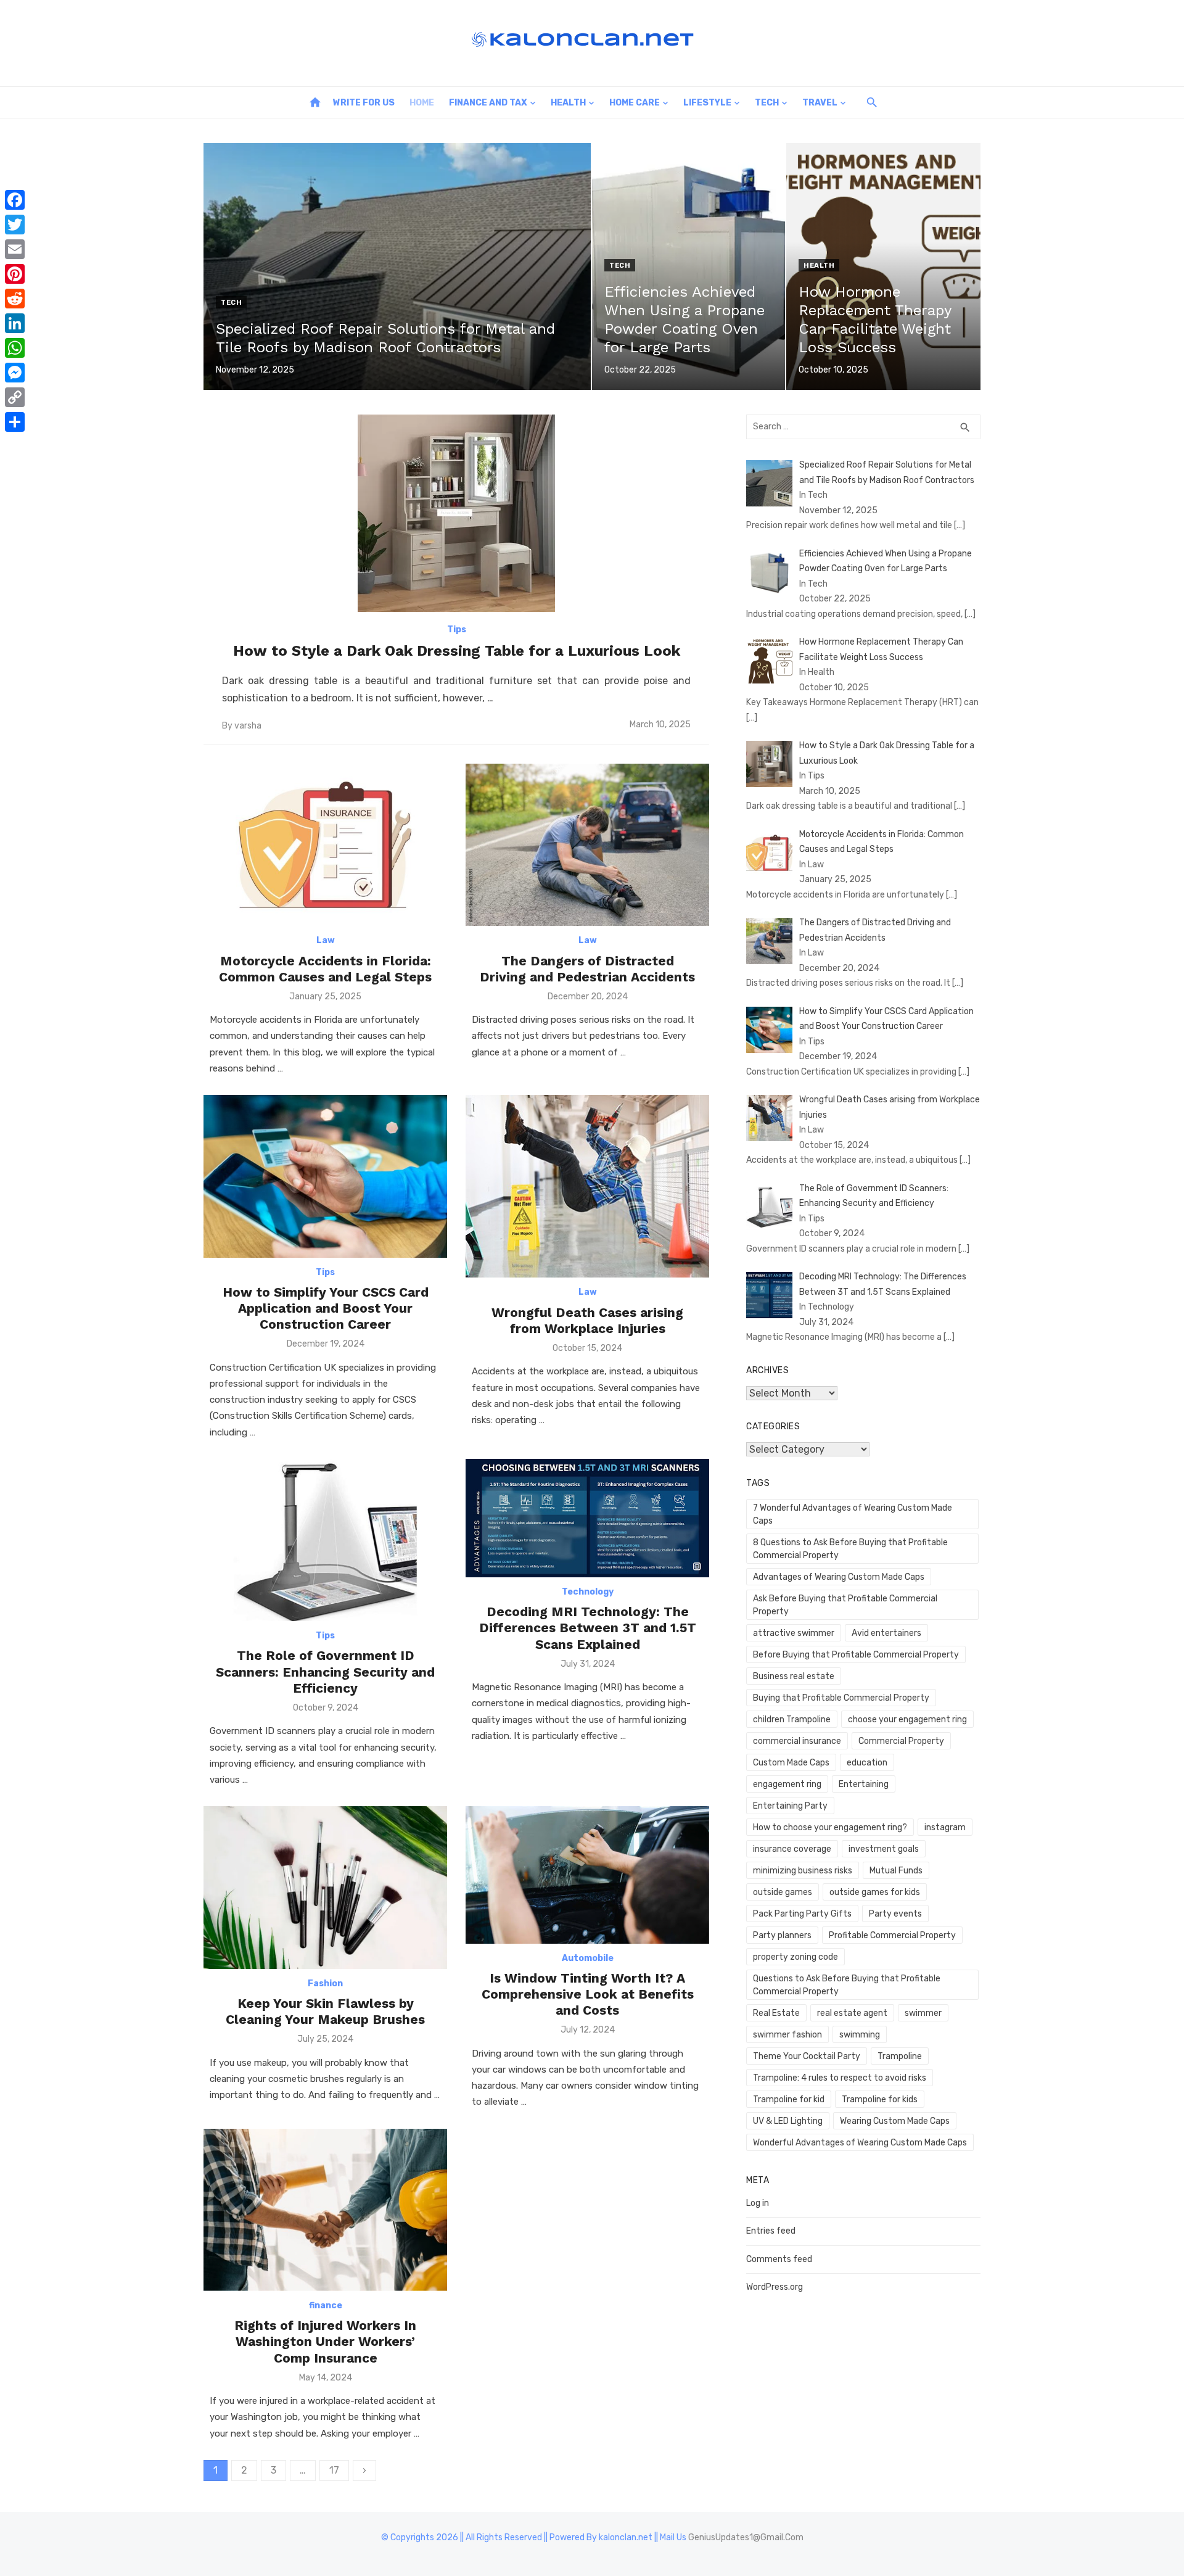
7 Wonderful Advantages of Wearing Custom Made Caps (853, 1514)
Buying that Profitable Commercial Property (841, 1698)
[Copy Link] (15, 397)
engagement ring (787, 1784)
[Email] (15, 249)
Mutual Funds (896, 1871)
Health (568, 103)
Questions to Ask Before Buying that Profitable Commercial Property (847, 1985)
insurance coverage (792, 1849)
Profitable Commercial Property (892, 1935)
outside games (783, 1892)
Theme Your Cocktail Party (807, 2056)
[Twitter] (15, 225)
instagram (945, 1827)
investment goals (884, 1849)
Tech (767, 103)
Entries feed (771, 2231)
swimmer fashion (787, 2035)
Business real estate (794, 1676)
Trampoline (900, 2056)
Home (422, 103)
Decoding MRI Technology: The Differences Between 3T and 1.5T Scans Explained (588, 1628)
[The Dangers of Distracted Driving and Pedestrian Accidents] (587, 845)
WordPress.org (775, 2287)
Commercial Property (901, 1741)
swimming (860, 2035)
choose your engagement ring (907, 1719)
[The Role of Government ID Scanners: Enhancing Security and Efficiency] (325, 1540)
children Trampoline (792, 1719)
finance (326, 2306)
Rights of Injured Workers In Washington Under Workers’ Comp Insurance (325, 2342)
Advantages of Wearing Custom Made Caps (839, 1577)
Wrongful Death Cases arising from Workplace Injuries (587, 1320)
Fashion (325, 1984)
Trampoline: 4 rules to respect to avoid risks (840, 2078)
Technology (588, 1592)
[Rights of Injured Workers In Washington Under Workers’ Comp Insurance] (325, 2210)
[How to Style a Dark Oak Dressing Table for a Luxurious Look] (456, 513)
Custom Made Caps (791, 1763)
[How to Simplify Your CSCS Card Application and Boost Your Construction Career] (325, 1176)
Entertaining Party (790, 1806)
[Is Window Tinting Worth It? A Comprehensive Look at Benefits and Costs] (587, 1875)
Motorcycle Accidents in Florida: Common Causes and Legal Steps (325, 969)
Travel (820, 103)
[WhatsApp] (15, 348)
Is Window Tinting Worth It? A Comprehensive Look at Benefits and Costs (588, 1994)
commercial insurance (797, 1741)
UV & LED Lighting (788, 2121)
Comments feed (779, 2259)
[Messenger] (15, 373)
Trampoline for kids (880, 2099)
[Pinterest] (15, 274)
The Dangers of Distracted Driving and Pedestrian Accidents (587, 969)
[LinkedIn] (15, 323)
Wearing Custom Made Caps (895, 2121)
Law (326, 940)
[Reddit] (15, 299)
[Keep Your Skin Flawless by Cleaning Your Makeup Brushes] (325, 1887)
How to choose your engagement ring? (830, 1827)
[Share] (15, 422)
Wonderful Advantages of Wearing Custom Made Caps (860, 2143)
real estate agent (852, 2013)
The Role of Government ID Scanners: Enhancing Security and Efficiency (325, 1672)
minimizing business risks (803, 1871)
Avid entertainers (886, 1633)
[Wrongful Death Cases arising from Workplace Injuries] (587, 1186)
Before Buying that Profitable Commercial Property (856, 1655)
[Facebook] (15, 200)
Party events (895, 1914)
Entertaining (864, 1784)
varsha (248, 726)
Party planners (782, 1935)
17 (334, 2470)
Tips (457, 630)
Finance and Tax (488, 103)
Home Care (635, 103)
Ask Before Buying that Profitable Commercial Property (845, 1605)
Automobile (588, 1958)
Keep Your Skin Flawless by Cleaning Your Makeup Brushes (325, 2011)
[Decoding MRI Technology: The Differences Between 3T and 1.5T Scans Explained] (587, 1518)
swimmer (923, 2013)
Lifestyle (707, 103)
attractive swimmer (794, 1633)
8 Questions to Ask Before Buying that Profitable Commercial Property (850, 1549)
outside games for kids (875, 1892)
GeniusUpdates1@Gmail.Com (746, 2537)
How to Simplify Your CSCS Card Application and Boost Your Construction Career (326, 1308)
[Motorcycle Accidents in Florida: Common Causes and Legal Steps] (325, 845)
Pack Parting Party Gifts (802, 1914)
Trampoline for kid (789, 2099)
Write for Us (364, 103)
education (867, 1763)
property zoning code (795, 1957)
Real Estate (776, 2013)
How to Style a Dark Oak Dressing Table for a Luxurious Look (457, 651)
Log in (758, 2203)
